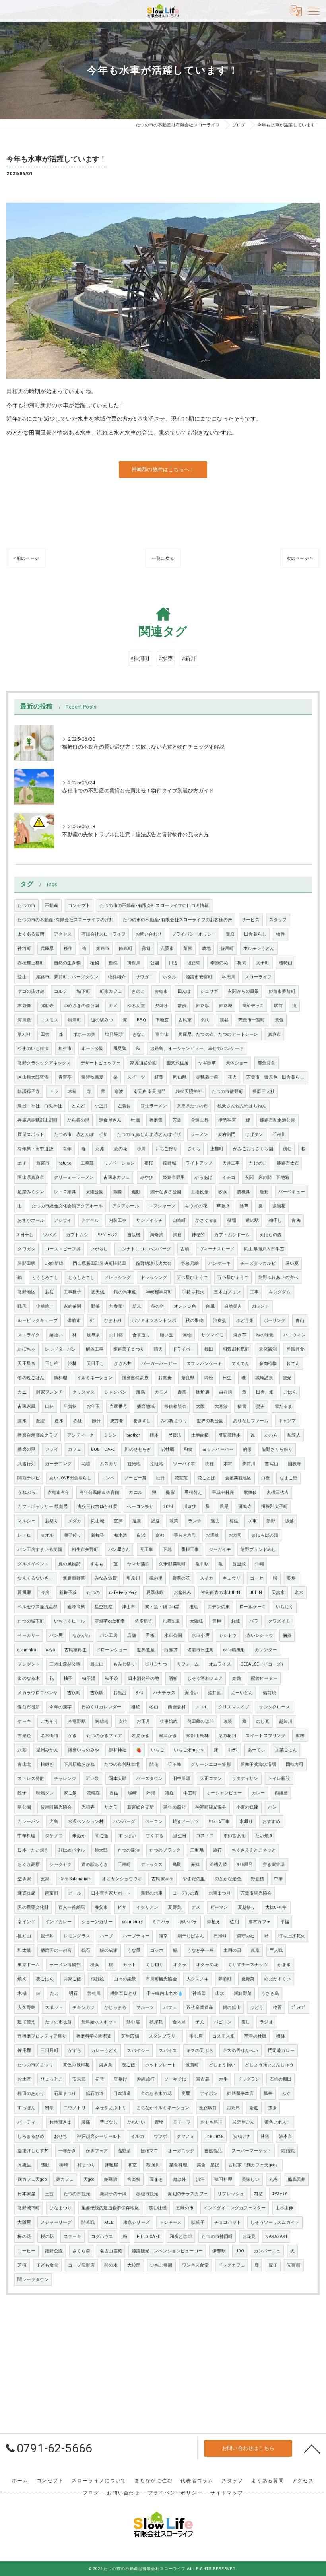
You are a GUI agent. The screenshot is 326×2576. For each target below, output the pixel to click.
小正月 (101, 1106)
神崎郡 (199, 1993)
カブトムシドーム (232, 1235)
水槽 (22, 1993)
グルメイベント (33, 1564)
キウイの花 (196, 1206)
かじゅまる (115, 2008)
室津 (118, 1521)
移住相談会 (175, 1406)
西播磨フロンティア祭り (42, 2036)
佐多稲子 (144, 1621)
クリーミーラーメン (74, 1177)
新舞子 (98, 1535)
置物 (159, 2122)
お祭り (52, 1521)
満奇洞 (157, 1235)
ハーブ (107, 1936)
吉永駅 (97, 1693)
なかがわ (81, 1635)
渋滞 (200, 2179)
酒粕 (173, 1678)
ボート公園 (93, 1049)
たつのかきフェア (104, 1736)
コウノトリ (75, 2108)
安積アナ (242, 2136)
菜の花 (120, 1149)
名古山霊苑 (111, 2251)
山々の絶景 (125, 1979)
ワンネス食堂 (195, 2265)
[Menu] (314, 11)
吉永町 (74, 1693)
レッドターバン (60, 1349)
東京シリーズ (137, 2222)
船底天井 (297, 2179)
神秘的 (198, 1235)
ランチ (195, 1521)
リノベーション (119, 1163)
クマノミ (186, 2136)
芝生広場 (130, 2036)
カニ (22, 1392)
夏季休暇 (155, 1593)
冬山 (154, 1707)
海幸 (163, 1936)
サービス (251, 920)
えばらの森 (271, 1235)
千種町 (124, 1865)
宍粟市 (167, 948)
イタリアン (147, 1907)
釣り (206, 1020)
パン (272, 1807)
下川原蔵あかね (79, 1764)
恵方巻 (117, 1421)
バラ (254, 1621)
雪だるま (284, 1406)
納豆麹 (111, 2179)
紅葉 (159, 1077)
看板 (150, 1635)
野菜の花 (181, 1578)
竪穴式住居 (178, 1063)
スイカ (207, 1578)
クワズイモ (279, 1621)
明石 (73, 1993)
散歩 (182, 1006)
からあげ (203, 1177)
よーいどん (242, 1693)
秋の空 (158, 1306)
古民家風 (26, 1406)
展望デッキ (253, 1006)
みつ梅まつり (174, 1421)
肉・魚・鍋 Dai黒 (162, 1607)
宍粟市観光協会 (256, 1893)
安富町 (294, 2265)
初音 (100, 2079)
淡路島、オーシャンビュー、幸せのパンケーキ (197, 1049)
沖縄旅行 (146, 2079)
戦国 (22, 1306)
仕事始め (169, 1721)
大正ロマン (211, 1779)
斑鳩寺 (245, 1507)
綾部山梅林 (198, 1736)
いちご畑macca (189, 1750)
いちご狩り (167, 1149)
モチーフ (182, 2122)
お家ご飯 (73, 1979)
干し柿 (52, 1364)
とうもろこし (45, 1278)
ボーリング (275, 1321)
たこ (54, 1993)
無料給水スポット (99, 2022)
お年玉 (93, 1406)
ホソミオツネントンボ (154, 1321)
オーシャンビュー (224, 1793)
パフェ (170, 2008)
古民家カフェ (117, 1177)
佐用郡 (24, 2051)
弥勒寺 (47, 1006)
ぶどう (257, 2008)
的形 (247, 1449)
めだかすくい (277, 1979)
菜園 (188, 948)
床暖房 (112, 2165)
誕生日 (180, 1836)
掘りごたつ (156, 1664)
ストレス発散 (31, 1779)
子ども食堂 (47, 2265)
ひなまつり (60, 2208)
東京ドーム (29, 1965)
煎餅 (146, 948)
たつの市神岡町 (217, 2237)
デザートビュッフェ (101, 1063)
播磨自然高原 (135, 1378)
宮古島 (203, 2079)
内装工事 (117, 1220)
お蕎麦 (165, 1378)
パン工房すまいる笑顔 (40, 1550)
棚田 (209, 1349)
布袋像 (24, 1006)
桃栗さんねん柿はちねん (242, 1106)
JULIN (256, 1593)
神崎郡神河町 (159, 1292)
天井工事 (231, 1163)
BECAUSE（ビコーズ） (263, 1664)
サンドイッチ (149, 1220)
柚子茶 (112, 1678)
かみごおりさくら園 (253, 1149)
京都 (160, 1535)
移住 (68, 948)
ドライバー (184, 1349)
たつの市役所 (58, 2022)
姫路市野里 (174, 1177)
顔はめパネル (72, 1850)
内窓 (258, 2194)
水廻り (246, 1822)
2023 (168, 1507)
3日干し (25, 1235)
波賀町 (192, 2065)
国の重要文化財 (33, 1907)
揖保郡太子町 (275, 1507)
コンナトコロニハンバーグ (144, 1249)
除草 (244, 1206)
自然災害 (233, 1306)
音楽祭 (134, 2179)
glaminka (27, 1650)
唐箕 (264, 1192)
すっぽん (26, 2108)
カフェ (75, 1449)
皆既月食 (295, 1349)
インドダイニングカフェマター (235, 2208)
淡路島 (194, 963)
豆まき (157, 2179)
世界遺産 (146, 1650)
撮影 (170, 1492)
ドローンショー (112, 1650)
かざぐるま (206, 1220)
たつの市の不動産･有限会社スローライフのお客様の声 (177, 920)
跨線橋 (102, 1721)
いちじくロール (70, 1621)
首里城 (239, 1564)
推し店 (196, 2036)
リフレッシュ (231, 2194)
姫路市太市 (288, 1163)
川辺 (173, 963)
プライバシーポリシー (194, 934)
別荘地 (157, 1464)
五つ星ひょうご (192, 1278)
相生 (234, 1521)
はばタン (254, 1135)
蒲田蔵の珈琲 (201, 1721)
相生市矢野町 (85, 1550)
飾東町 (126, 948)
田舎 (45, 1034)
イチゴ (229, 1177)
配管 (41, 1421)
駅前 (278, 1006)
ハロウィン (295, 1335)
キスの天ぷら (200, 2051)
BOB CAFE (103, 1449)
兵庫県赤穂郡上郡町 (38, 1120)
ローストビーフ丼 (63, 1249)
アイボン (209, 2094)
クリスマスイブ (234, 1707)
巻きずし (142, 1421)
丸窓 (274, 2179)
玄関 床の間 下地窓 (267, 1177)
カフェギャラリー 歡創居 (43, 1507)
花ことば (207, 1478)
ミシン (110, 1435)
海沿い (192, 1693)
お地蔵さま (60, 2122)
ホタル (169, 977)
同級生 (24, 2165)
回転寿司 (295, 1764)
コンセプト (79, 906)
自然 (113, 963)
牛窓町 (190, 1793)
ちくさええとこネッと (254, 1850)
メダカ (75, 1521)
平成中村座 (223, 1492)
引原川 (133, 1578)
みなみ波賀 (106, 1578)
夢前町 (225, 1979)
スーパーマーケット (252, 2151)
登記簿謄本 (230, 1435)
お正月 (144, 1721)
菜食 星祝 (208, 2165)
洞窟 (177, 1235)
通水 (59, 1421)
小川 (141, 1149)
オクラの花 (207, 1965)
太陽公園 (95, 1192)
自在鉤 (226, 1392)
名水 (299, 1593)
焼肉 (22, 1979)
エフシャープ (162, 1206)
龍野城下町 (29, 2208)
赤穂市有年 (58, 1492)
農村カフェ (260, 1922)
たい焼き (264, 1836)
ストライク (29, 1335)
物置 (277, 2008)
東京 (255, 1950)
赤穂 (78, 1421)
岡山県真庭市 (31, 1177)
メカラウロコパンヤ (38, 1693)
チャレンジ (65, 1779)
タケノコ (54, 1836)
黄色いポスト (278, 2122)
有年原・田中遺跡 (35, 1149)
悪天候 (98, 1292)
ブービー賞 (135, 1478)
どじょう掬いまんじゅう (269, 2065)
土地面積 (200, 1435)
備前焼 (270, 1693)
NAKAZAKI (276, 2237)
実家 (45, 1879)
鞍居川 (153, 2165)
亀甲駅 (202, 1564)
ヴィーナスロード (217, 1249)
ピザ (122, 1907)
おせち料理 (212, 2122)
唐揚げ (120, 2079)
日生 (227, 1378)
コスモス (49, 1020)
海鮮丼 (171, 1650)
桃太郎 (101, 1850)
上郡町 (217, 1149)
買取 (230, 934)
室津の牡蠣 (255, 2036)
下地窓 (162, 1020)
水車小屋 (201, 1635)
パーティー (29, 2122)
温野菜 (124, 2151)
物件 (280, 934)
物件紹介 (117, 977)
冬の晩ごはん (31, 1378)
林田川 (229, 977)
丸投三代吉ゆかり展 (98, 1507)
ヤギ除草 (207, 1063)
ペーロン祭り (140, 1507)
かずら (75, 2051)
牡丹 (160, 1478)
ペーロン (154, 1822)
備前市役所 (29, 1707)
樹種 (210, 1464)
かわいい (136, 2122)
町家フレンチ (49, 1392)
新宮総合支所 (141, 1807)
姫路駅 (203, 1006)
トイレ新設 (279, 1779)
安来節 (79, 2079)
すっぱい (127, 1836)
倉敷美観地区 (238, 1478)
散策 (174, 1521)
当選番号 (118, 1406)
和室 (132, 2165)
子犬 (200, 2022)
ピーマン (219, 1907)
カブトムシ (77, 1235)
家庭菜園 (73, 1306)
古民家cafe (162, 1879)
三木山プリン (227, 1292)
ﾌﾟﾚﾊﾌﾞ (299, 2008)
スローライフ (258, 977)
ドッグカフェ (232, 2265)
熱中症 (133, 2022)
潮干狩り (73, 1535)
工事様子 (73, 1292)
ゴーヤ (257, 1578)
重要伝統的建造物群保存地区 (110, 2208)
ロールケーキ (253, 1607)
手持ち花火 (193, 1292)
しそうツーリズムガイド (275, 2222)
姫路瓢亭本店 (240, 2094)
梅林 (280, 2036)
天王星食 (26, 1364)
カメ (113, 1006)
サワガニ (145, 977)
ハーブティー (136, 1936)
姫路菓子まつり (129, 1349)
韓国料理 (223, 2179)
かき (72, 1736)
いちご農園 (161, 2265)
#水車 (166, 658)
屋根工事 (190, 1550)
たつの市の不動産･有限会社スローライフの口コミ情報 (154, 906)
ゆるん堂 (136, 1006)
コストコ (205, 1836)
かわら (271, 1435)
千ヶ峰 (175, 1764)
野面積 (258, 1879)
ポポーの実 (84, 1034)
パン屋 (56, 1635)
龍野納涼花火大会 (154, 1263)
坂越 (289, 1521)
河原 (100, 1149)
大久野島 (26, 2008)
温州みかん (47, 1750)
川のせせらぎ (138, 1449)
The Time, (214, 2136)
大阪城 (196, 1621)
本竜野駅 (77, 1721)
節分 (96, 1421)
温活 (155, 1521)
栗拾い (56, 1335)
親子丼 (47, 1936)
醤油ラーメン (154, 1106)
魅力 (215, 1521)
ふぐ (286, 2094)
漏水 (22, 1421)
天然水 (278, 1593)
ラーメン (199, 1135)
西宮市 (43, 1163)
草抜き (223, 1206)
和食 (188, 1449)
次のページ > (300, 558)
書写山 (272, 1464)
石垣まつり (65, 2094)
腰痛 (86, 2122)
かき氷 (284, 1965)
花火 (232, 1077)
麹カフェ (65, 2179)
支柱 (123, 1721)
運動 (136, 1192)
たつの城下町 (31, 1621)
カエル (136, 1492)
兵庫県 (47, 948)
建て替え (26, 2022)
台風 (210, 1306)
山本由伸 (284, 2208)
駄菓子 (198, 2222)
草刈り (24, 1034)
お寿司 (235, 1535)
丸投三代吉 (278, 1492)
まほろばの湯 (265, 1535)
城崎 (132, 1793)
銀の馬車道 (125, 1292)
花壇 (86, 1464)
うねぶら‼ (28, 1492)
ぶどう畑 (245, 1321)
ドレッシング (117, 1278)
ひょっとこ (52, 2079)
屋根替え (193, 1492)
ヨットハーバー (218, 1449)
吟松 (209, 1378)
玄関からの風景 (243, 991)
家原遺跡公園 (143, 1063)
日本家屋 (26, 2194)
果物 (187, 1335)
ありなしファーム (251, 1421)
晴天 (158, 1349)
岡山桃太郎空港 (33, 1077)
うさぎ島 (270, 1993)
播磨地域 (146, 1406)
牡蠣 (135, 1120)
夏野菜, (175, 1907)
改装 (228, 1721)
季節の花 (219, 963)
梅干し (276, 1220)
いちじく (285, 1607)
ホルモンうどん (259, 948)
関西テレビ (29, 1478)
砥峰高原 (76, 1607)
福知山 (24, 1936)
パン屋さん (119, 1550)
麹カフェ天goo (32, 2179)
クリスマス (83, 1392)
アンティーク (81, 1435)
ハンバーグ (124, 1822)
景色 (279, 1020)
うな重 (134, 1950)
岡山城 (98, 1521)
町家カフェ (111, 991)
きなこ (139, 1034)
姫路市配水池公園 (277, 1120)
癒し (246, 2022)
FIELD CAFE (148, 2237)
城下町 (83, 991)
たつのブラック (165, 1850)
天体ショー (237, 1063)
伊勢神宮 (227, 1120)
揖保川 (134, 963)
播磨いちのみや (83, 1750)
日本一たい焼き (33, 1850)
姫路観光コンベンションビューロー (167, 2251)
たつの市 (26, 906)
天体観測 (268, 1349)
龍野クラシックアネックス (44, 1063)
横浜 (95, 1965)
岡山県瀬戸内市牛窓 (264, 1249)
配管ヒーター (264, 1678)
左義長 (124, 1106)
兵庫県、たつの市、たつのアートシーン (218, 1034)
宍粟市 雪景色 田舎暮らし (275, 1077)
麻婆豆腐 (26, 1893)
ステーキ (73, 2237)
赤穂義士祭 (207, 1077)
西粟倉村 (177, 1707)
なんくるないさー (35, 1578)
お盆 (49, 1292)
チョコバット (228, 2222)
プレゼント (29, 1664)
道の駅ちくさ (95, 1865)
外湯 (151, 1793)
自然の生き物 (67, 963)
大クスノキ (198, 1979)
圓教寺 (295, 1464)
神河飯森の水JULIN (221, 1593)
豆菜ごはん (286, 1750)
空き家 (24, 1879)
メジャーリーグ (56, 2222)
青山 (300, 1321)
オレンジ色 (185, 1306)
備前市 (74, 1321)
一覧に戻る (163, 558)
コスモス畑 (223, 2036)
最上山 (97, 1664)
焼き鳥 (106, 2065)
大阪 (200, 1406)
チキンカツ (83, 2008)
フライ (52, 1449)
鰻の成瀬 (109, 1950)
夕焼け (161, 1006)
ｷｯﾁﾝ (233, 1750)
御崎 (64, 2165)
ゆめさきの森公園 (81, 1006)
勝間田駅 (26, 1263)
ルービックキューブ (38, 1321)
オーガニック (181, 2151)
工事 (254, 1292)
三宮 (49, 2194)
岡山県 (180, 1077)
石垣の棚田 (281, 2079)
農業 (182, 1392)
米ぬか (79, 1836)
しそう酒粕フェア (205, 1678)
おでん (293, 1364)
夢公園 (24, 1807)
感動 (45, 2165)
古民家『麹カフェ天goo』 (254, 2165)
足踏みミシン (31, 1192)
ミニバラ (161, 1922)
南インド (26, 1922)
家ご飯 (70, 1793)
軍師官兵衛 (235, 1836)
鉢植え (214, 1922)
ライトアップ (199, 1163)
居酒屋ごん (243, 2122)
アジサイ (63, 1220)
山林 (49, 1406)
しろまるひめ (31, 2136)
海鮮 (195, 1865)
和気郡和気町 (236, 1349)
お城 (235, 1621)
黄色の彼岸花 (76, 2065)
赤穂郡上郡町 (31, 963)
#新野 (189, 658)
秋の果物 (195, 1321)
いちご (158, 1750)
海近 (169, 1793)
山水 (220, 1993)
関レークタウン (33, 2280)
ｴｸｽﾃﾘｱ (280, 2194)
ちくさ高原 (29, 1865)
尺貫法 (175, 1435)
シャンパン (115, 1392)
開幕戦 (88, 2222)
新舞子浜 (68, 1593)
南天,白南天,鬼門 (150, 1092)
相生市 (65, 1049)
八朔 (22, 1750)
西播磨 (281, 1793)
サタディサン (245, 1779)
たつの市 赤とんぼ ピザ (81, 1135)
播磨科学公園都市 (94, 2036)
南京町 (52, 1893)
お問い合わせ (149, 934)
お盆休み (183, 1593)
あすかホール (31, 1220)
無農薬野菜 (74, 1578)
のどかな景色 (228, 1879)
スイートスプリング (266, 1736)
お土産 (24, 2079)
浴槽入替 (218, 1865)
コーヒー (26, 2251)
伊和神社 (117, 1750)
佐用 (234, 1922)
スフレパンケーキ (204, 1364)
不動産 (52, 906)
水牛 (223, 2079)
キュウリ (232, 1578)
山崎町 (179, 1220)
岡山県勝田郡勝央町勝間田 (99, 1263)
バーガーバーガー (159, 1364)
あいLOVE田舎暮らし (70, 1478)
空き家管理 (274, 1865)
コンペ (108, 1478)
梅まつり (86, 2165)
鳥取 (177, 1865)
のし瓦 (263, 1721)
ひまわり (113, 1321)
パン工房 (109, 1635)
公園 (155, 963)
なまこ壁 (288, 1478)
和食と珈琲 (181, 2237)
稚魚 (194, 1607)
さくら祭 (81, 2251)
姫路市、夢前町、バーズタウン (67, 977)
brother (133, 1435)
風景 (224, 1507)
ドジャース (171, 2222)
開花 (154, 1764)
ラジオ (266, 2022)
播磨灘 (156, 1120)
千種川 (279, 1135)
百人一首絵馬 (72, 1907)
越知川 (286, 1721)
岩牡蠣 (168, 1449)
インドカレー (58, 1922)
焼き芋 (240, 1335)
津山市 (129, 1607)
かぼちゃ (26, 1349)
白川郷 (116, 1335)
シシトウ (228, 1635)
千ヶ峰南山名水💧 (164, 1993)
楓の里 (156, 1578)
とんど (78, 1106)
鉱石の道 (95, 2094)
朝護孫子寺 (29, 1092)
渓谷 (224, 1020)
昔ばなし (109, 2122)
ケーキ (24, 1721)
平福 (285, 1922)
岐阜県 (93, 1335)
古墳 (185, 1249)
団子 (22, 1163)
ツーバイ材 (184, 1464)
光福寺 (88, 1807)
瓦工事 (147, 1550)
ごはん (290, 1392)
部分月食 (267, 1063)
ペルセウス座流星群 (38, 1607)
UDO (240, 2251)
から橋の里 (78, 1120)
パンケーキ (219, 1263)
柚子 (68, 1678)
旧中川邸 (181, 1779)
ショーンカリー (97, 1922)
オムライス (220, 1664)
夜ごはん (45, 1979)
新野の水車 (152, 1893)
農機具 (244, 1192)
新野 (271, 1521)
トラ (54, 1092)
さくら (194, 1149)
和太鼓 (24, 1950)
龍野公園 (54, 2251)
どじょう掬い (222, 2065)
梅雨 (242, 963)
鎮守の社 (246, 1936)
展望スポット (31, 1135)
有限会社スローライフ (104, 934)
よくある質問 (31, 934)
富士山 (162, 1034)
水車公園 (173, 1635)
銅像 (118, 1192)
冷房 (45, 1593)
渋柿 (72, 1364)
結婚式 (288, 2151)
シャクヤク (60, 1865)
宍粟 (177, 1120)
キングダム (280, 1292)
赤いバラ (189, 1922)
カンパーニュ (267, 2251)
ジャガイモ (220, 1550)
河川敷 (24, 1020)
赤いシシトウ (260, 1635)
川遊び (190, 1507)
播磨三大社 (264, 1092)
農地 (206, 948)
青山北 (24, 1764)
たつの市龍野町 (227, 1092)
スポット (54, 2008)
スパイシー (138, 2051)
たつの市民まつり (35, 2065)
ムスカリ (109, 1464)
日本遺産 (122, 2094)
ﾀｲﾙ (140, 1693)
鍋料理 (61, 1378)
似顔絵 (98, 1979)
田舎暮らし (255, 934)
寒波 (119, 1092)
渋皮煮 (220, 1321)
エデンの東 (219, 1607)
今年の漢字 (60, 1707)
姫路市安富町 (199, 977)
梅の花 (24, 2237)
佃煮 (287, 1635)
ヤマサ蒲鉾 (138, 1564)
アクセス (63, 934)
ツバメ (50, 1235)
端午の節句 (175, 1807)
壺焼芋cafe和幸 (110, 1621)
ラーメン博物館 (65, 1965)
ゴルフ (61, 991)
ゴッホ (157, 1950)
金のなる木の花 (156, 2094)
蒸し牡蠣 (158, 2208)
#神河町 (140, 658)
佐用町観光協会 (56, 1807)
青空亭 (65, 1077)
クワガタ (26, 1249)
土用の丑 (232, 1950)
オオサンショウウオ (122, 1879)
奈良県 (188, 1378)
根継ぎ (47, 1764)
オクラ (180, 1965)
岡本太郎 (117, 1779)
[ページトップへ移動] (312, 2448)
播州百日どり (123, 1993)
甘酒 (265, 2136)
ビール (75, 1893)
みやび (147, 1177)
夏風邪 (24, 1593)
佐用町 (227, 948)
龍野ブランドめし (258, 1550)
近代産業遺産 (200, 2008)
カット (130, 1965)
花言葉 (181, 1478)
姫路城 (226, 1006)
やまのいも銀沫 (33, 1049)
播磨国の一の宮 (56, 1950)
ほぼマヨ (150, 2151)
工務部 (87, 1163)
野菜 (95, 1306)
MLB (109, 2222)
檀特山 (286, 963)
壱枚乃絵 (190, 1263)
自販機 (134, 1235)
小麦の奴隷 (247, 1807)
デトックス (152, 1865)
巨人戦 (276, 1950)
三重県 (197, 1850)
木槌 (72, 1092)
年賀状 (70, 1406)
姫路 (237, 1678)
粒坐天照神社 (189, 1092)
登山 (22, 977)
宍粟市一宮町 (251, 1020)
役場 (231, 1220)
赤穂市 (161, 991)
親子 (273, 2265)
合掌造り (141, 1335)
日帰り (221, 1936)
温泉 (137, 1521)
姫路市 (103, 948)
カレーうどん (104, 2051)
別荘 (287, 1149)
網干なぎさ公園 (166, 1192)
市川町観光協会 (161, 1979)
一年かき (67, 2151)
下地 (167, 1550)
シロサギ (209, 991)
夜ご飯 (129, 2065)
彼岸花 (156, 2022)
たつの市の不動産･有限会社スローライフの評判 (65, 920)
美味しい (251, 2179)
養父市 (101, 1907)
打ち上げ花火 (292, 1936)
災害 (260, 1406)
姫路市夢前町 (282, 991)
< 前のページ (26, 558)
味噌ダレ (45, 1793)
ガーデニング (58, 1464)
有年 (67, 1149)
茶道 (254, 2108)
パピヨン (223, 2022)
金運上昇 (200, 1120)
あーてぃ (257, 1750)
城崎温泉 (264, 1378)
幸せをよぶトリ (111, 2108)
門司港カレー (281, 2051)
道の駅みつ (102, 1020)
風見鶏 (120, 1049)
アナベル (90, 1220)
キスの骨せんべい (240, 2051)
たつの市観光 (77, 2194)
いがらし (99, 1249)
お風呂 (120, 1693)
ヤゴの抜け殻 (31, 991)
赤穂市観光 (147, 2194)
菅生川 (94, 1993)
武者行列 (26, 1464)
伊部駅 (219, 2251)
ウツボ (161, 2136)
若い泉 (93, 1779)
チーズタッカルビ (258, 1263)
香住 (114, 1793)
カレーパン (29, 1822)
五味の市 (185, 2208)
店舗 (132, 1635)
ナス (196, 1907)
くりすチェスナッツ (248, 1965)
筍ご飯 (102, 1836)
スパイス (168, 2051)
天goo (89, 2179)
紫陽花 (279, 1206)
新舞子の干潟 (113, 2194)
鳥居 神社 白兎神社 (40, 1106)
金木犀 (179, 2022)
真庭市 (275, 1034)
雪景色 (24, 1736)
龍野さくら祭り (277, 1449)
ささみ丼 (123, 1364)
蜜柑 (300, 1736)
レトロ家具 (65, 1192)
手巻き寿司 (185, 1535)
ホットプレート (161, 2065)
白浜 (141, 1535)
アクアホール (126, 1206)
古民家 (185, 1020)
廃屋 (186, 2094)
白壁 (266, 1478)
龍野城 (170, 1163)
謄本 (154, 1435)
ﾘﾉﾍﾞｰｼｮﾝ (108, 1235)
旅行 (217, 1850)
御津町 (75, 1020)
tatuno (65, 1163)
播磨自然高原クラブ (38, 1435)
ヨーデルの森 (186, 1893)
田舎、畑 (265, 1392)
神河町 (24, 948)
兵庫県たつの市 (192, 1106)
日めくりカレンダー (102, 1707)
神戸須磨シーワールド (99, 2136)
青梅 (296, 1220)
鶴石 (86, 1950)
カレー (258, 1793)
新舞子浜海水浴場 (258, 1764)
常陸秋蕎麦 (93, 1077)
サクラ (111, 1807)
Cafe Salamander (76, 1879)
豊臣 (217, 1621)
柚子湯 (89, 1678)
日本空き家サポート (111, 1893)
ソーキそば (175, 2079)
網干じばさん (191, 1936)
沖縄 (260, 1564)
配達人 (294, 1435)
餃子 (22, 1793)
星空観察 (104, 1607)
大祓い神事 (276, 1907)
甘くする (155, 1836)
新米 (137, 1306)
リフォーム (188, 1664)
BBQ (141, 1020)
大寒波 (221, 1406)
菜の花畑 (227, 1736)
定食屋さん (110, 1120)
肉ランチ (261, 1306)
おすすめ (271, 1822)
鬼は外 (180, 2179)
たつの (93, 1593)
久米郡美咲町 (172, 1564)
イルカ (138, 2136)
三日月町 (49, 2051)
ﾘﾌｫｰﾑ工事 (219, 1822)
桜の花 (47, 2237)
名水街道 (49, 1736)
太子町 (263, 963)
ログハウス (102, 2237)
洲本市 (286, 2136)
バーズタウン (149, 1779)
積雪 (242, 1406)
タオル (47, 1535)
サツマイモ (212, 1335)
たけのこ (258, 1163)
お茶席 (233, 2108)
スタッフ (278, 920)
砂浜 (223, 1192)
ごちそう (49, 1721)
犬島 (54, 1822)
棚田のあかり (31, 2094)
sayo (50, 1650)
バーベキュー (292, 1192)
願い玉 (167, 1335)
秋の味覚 (265, 1335)
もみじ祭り (124, 1664)
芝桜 (22, 2265)
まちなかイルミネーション (163, 2108)
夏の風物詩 (70, 1564)
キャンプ (287, 1421)
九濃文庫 (171, 1621)
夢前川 (249, 1464)
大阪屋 (24, 2222)
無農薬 (116, 1306)
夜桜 (149, 1163)
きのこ (138, 991)
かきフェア (97, 2151)
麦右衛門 (227, 1135)
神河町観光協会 (211, 1807)
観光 (287, 1378)
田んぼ (184, 991)
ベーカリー (29, 1635)
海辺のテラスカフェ (188, 2194)
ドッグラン (248, 2079)
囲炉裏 (203, 1392)
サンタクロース (274, 1707)
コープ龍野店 (81, 2265)
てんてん (241, 1364)
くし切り (155, 1965)
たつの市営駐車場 (122, 1764)
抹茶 (272, 2108)
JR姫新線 (54, 1263)
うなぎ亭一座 (201, 1950)
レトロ (24, 1535)
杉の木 (111, 2265)
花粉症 (93, 1793)
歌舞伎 (250, 1492)
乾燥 (291, 1578)
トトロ (202, 1707)
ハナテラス (164, 1693)
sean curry (132, 1922)
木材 (228, 1464)
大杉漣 (134, 2265)
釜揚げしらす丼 (33, 2151)
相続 (135, 1707)
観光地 (134, 1464)
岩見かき (141, 1736)
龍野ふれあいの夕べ (278, 1278)
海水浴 (120, 1535)
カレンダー (266, 1650)
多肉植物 (268, 1364)
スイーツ (136, 1077)
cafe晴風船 (234, 1650)
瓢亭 (268, 2094)
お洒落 (212, 1535)
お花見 (249, 2237)
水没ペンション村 (86, 1822)
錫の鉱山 (232, 2008)
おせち (61, 2136)
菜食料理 (178, 2165)
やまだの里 (194, 1879)
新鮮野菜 (243, 1993)
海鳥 (140, 1392)
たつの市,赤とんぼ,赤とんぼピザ (149, 1135)
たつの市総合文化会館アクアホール (67, 1206)
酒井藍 (215, 1693)
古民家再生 (76, 1650)
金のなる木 (29, 1678)
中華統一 (45, 1306)
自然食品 (213, 2151)
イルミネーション (94, 1378)
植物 (95, 963)
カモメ (161, 1392)
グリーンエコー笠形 (211, 1764)
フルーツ (145, 2008)
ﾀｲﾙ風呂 (245, 1865)
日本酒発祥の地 (144, 1678)
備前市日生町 (201, 1650)
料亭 (49, 2108)
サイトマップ (227, 2493)
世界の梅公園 (210, 1421)
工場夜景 (200, 1192)
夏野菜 (248, 1979)
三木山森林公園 (65, 1664)
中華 (278, 1879)
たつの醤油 (129, 1850)
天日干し (96, 1364)
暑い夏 (292, 1263)
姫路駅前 (208, 2108)
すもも (97, 1564)
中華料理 (26, 1836)
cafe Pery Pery (123, 1593)
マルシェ (26, 1521)
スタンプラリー (164, 2036)
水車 (252, 1521)
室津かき (168, 1736)
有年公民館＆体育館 (100, 1492)
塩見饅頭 (114, 1034)
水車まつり (220, 1893)
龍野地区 (26, 1292)
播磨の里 (26, 1449)
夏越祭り (247, 1907)
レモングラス (77, 1936)
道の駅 (252, 1220)
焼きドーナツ (186, 1822)
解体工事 (95, 1349)
